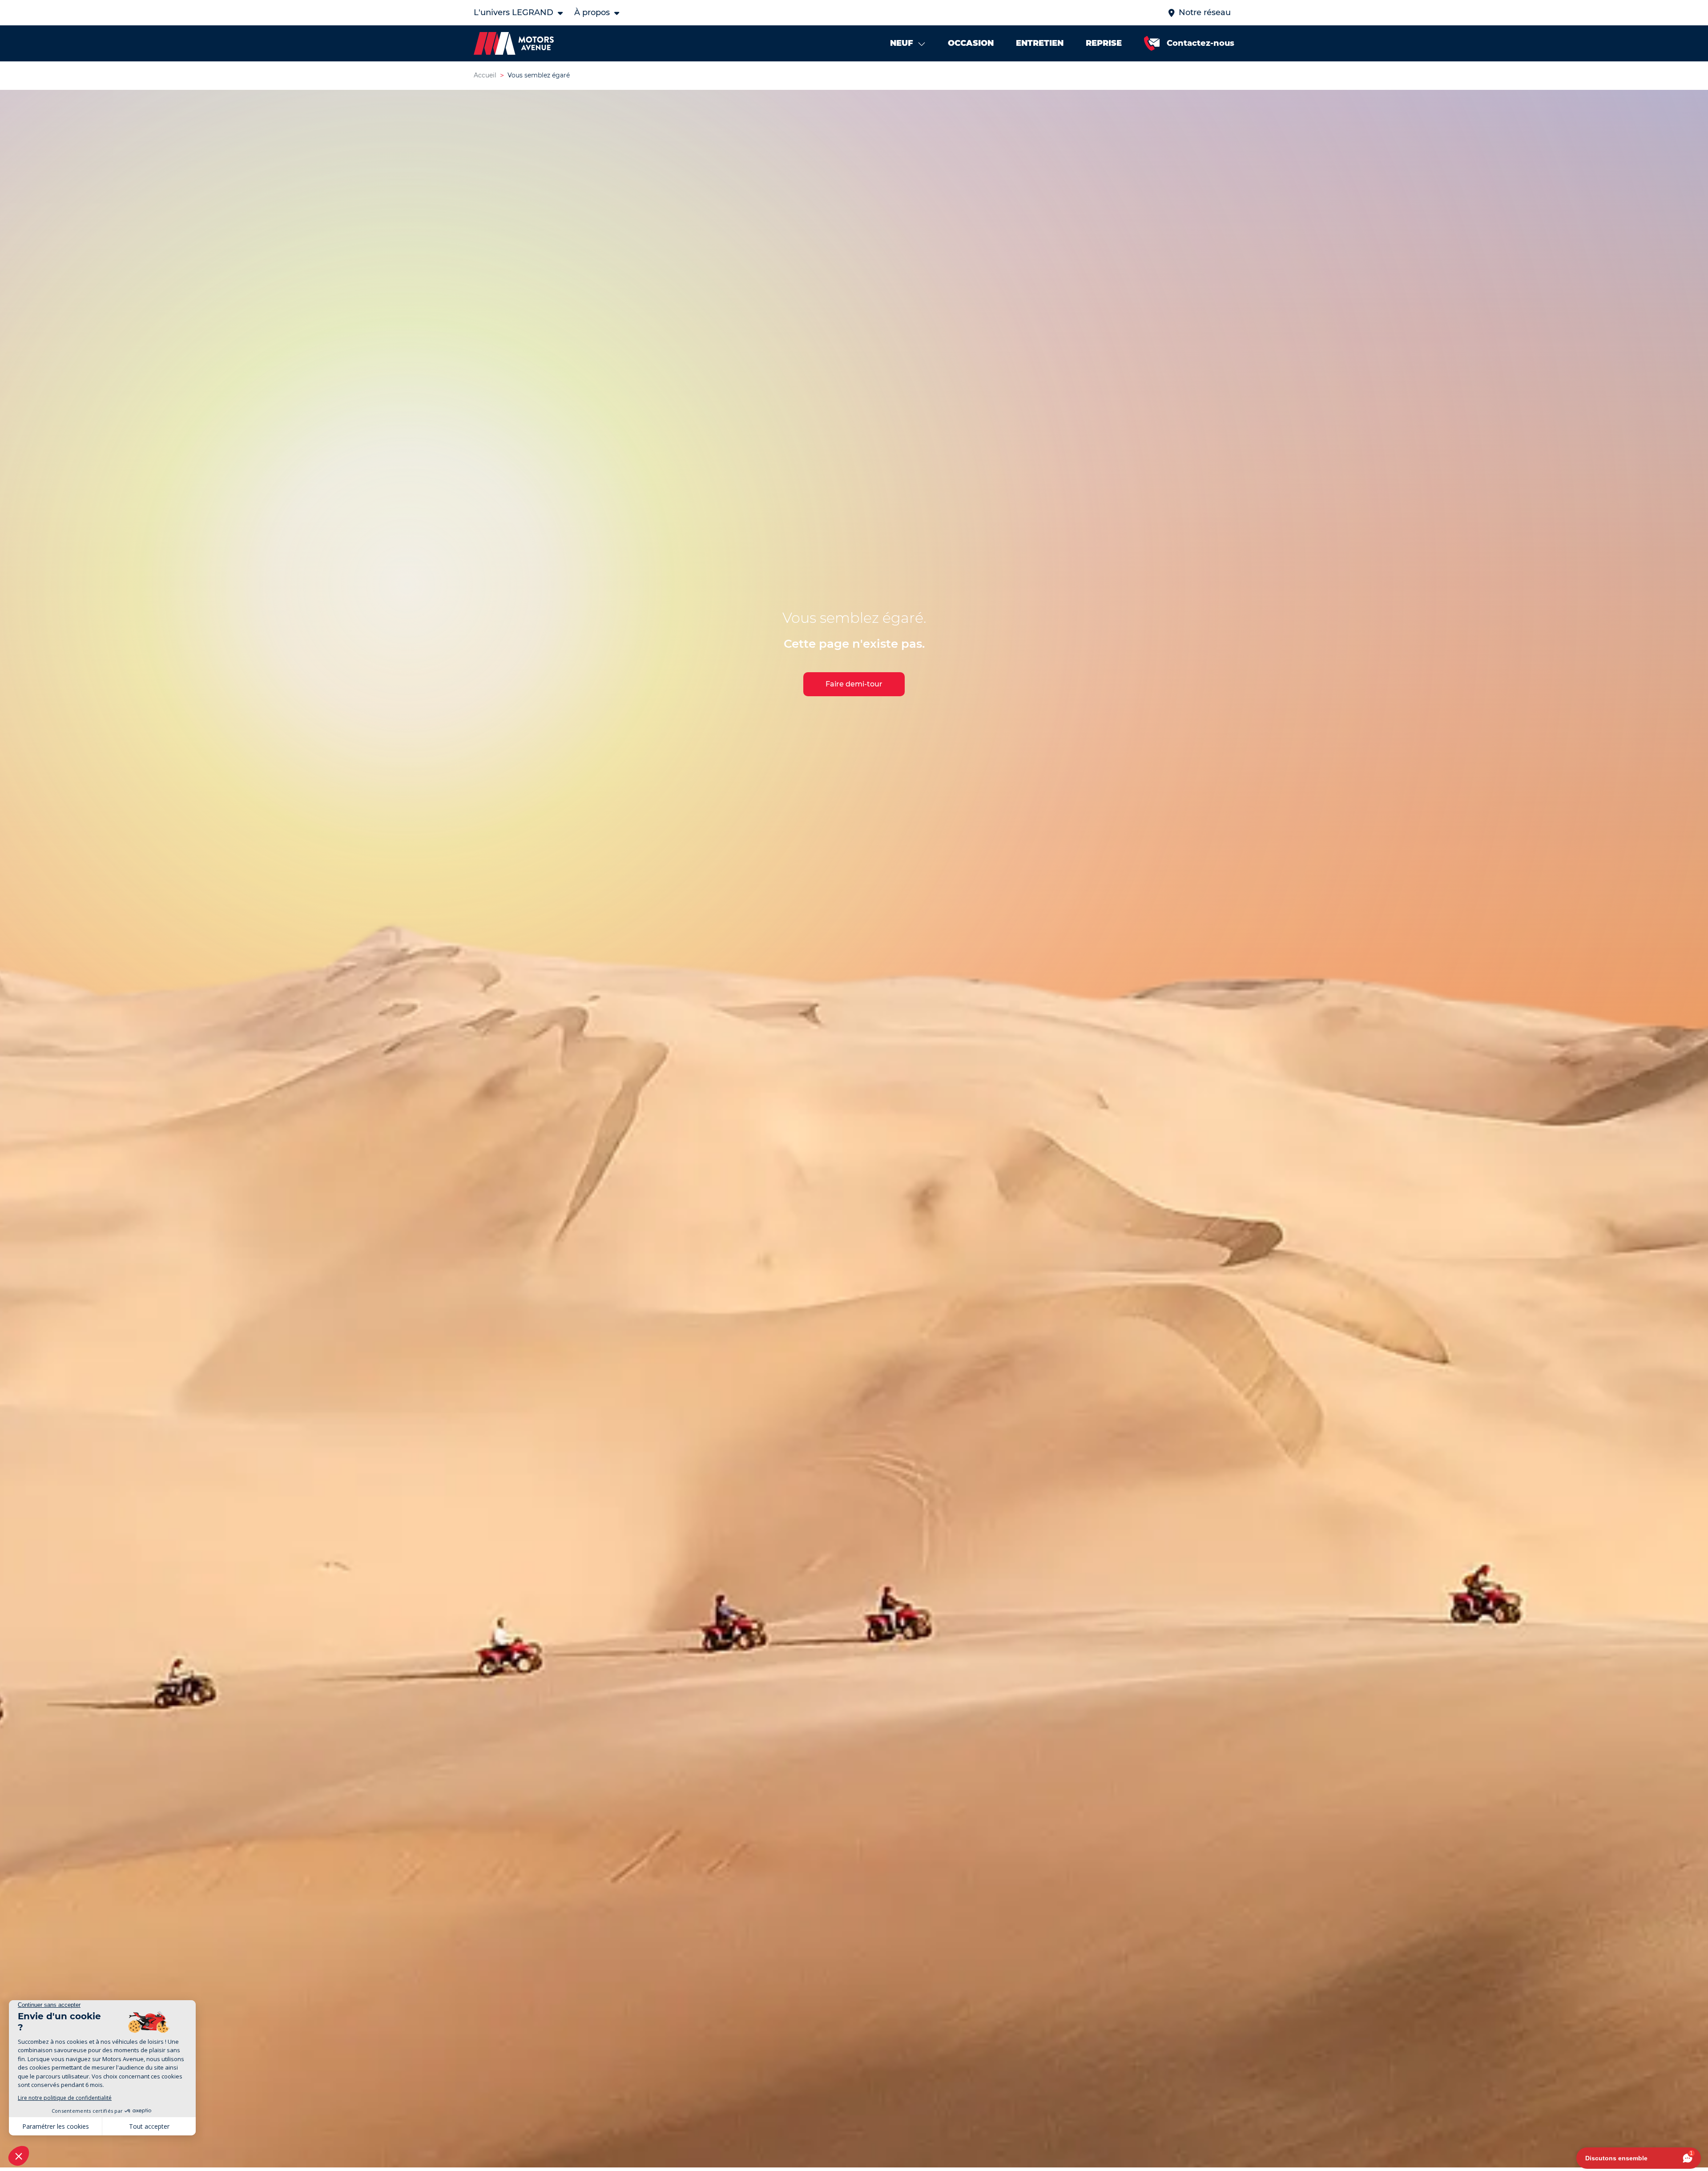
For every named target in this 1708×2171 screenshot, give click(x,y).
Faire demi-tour (854, 684)
